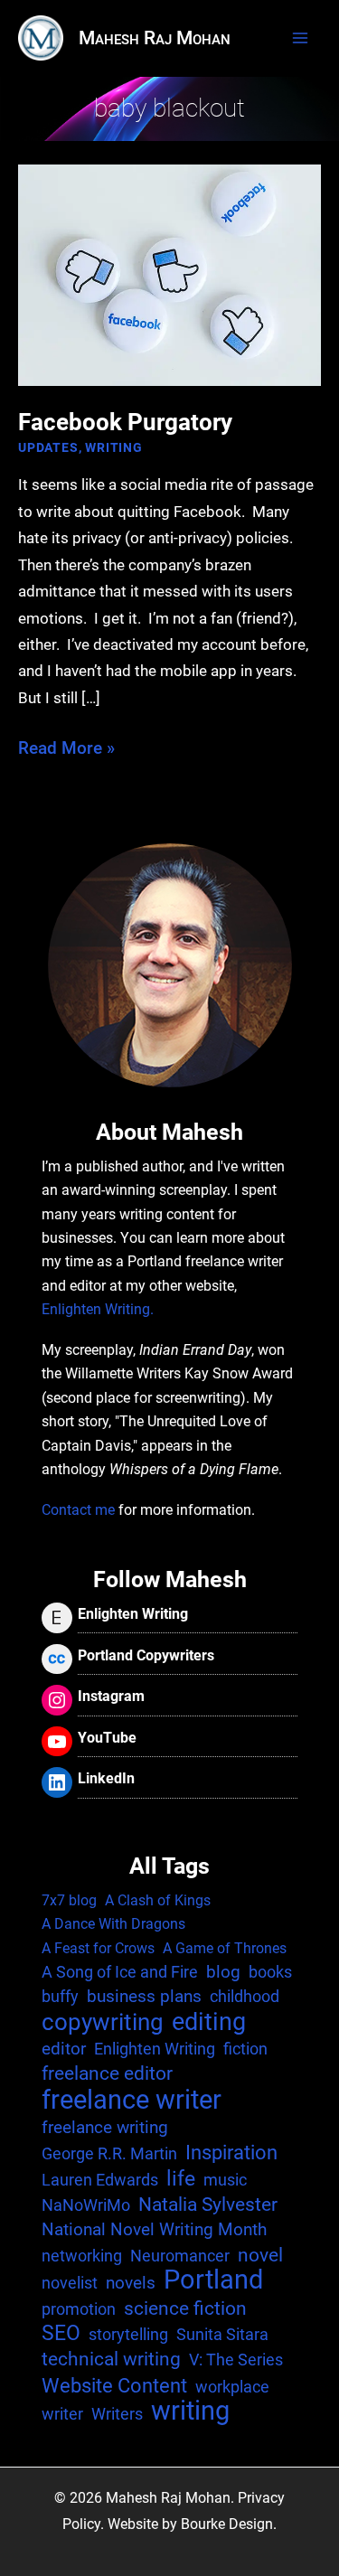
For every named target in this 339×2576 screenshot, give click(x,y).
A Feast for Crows (98, 1948)
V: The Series (236, 2360)
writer (62, 2414)
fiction (245, 2049)
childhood (245, 1996)
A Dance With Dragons (113, 1924)
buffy (60, 1996)
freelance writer (132, 2100)
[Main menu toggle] (300, 38)
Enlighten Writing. (98, 1310)
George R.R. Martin (109, 2153)
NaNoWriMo (86, 2205)
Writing (114, 447)
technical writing (111, 2359)
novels (131, 2283)
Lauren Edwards (100, 2180)
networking (82, 2256)
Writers (117, 2414)
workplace (232, 2387)
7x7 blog (69, 1900)
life (181, 2179)
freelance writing (105, 2127)
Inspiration (231, 2152)
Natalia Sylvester (208, 2205)
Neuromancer (180, 2256)
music (225, 2180)
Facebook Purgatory (125, 422)
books (270, 1972)
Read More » (66, 749)
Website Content (114, 2385)
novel (260, 2255)
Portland (213, 2280)
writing (190, 2411)
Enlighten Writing (155, 2049)
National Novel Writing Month (154, 2229)
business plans (144, 1996)
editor (64, 2049)
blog (223, 1972)
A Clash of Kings (158, 1900)
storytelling (128, 2334)
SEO (61, 2334)
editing (209, 2022)
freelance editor (107, 2073)
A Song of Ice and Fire (120, 1972)
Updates (48, 447)
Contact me (78, 1510)
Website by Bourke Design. (192, 2524)
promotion (79, 2309)
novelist (70, 2283)
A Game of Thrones (225, 1948)
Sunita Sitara (222, 2334)
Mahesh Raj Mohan (155, 38)
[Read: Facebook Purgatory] (169, 274)
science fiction (185, 2308)
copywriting (103, 2022)
